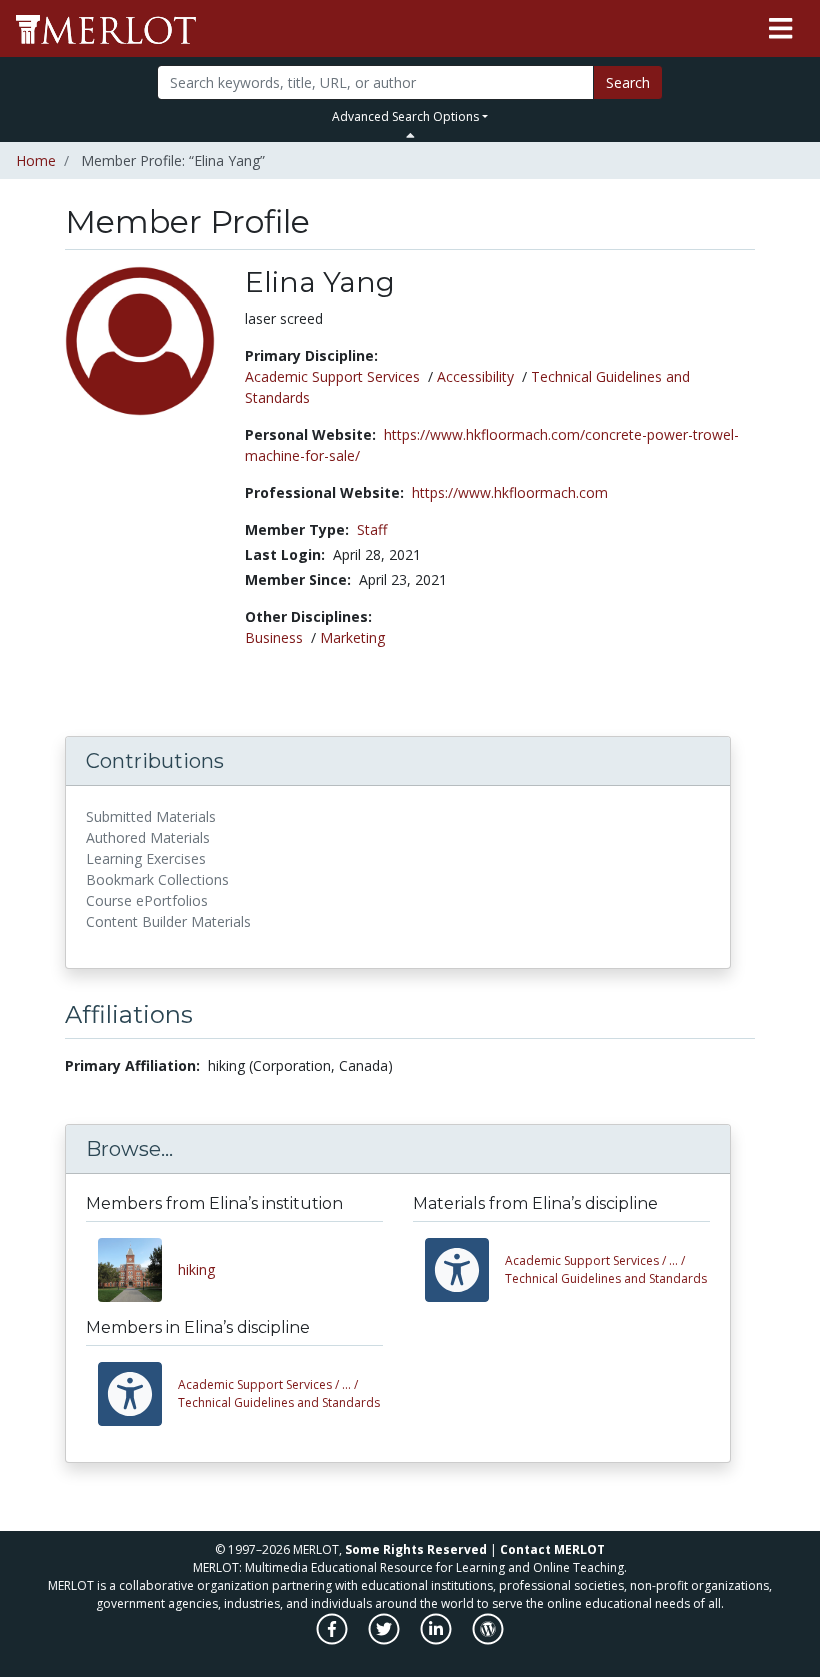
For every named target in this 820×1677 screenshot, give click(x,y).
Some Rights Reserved (416, 1549)
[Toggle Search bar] (410, 135)
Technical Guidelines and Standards (606, 1269)
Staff (372, 529)
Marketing (352, 637)
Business (274, 637)
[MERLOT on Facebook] (333, 1639)
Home (36, 160)
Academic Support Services (332, 376)
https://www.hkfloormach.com (510, 492)
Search (628, 82)
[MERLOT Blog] (488, 1639)
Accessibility (475, 376)
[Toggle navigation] (780, 29)
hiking (196, 1269)
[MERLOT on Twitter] (385, 1639)
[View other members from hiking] (138, 1270)
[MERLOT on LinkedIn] (437, 1639)
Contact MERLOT (552, 1549)
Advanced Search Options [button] (405, 116)
